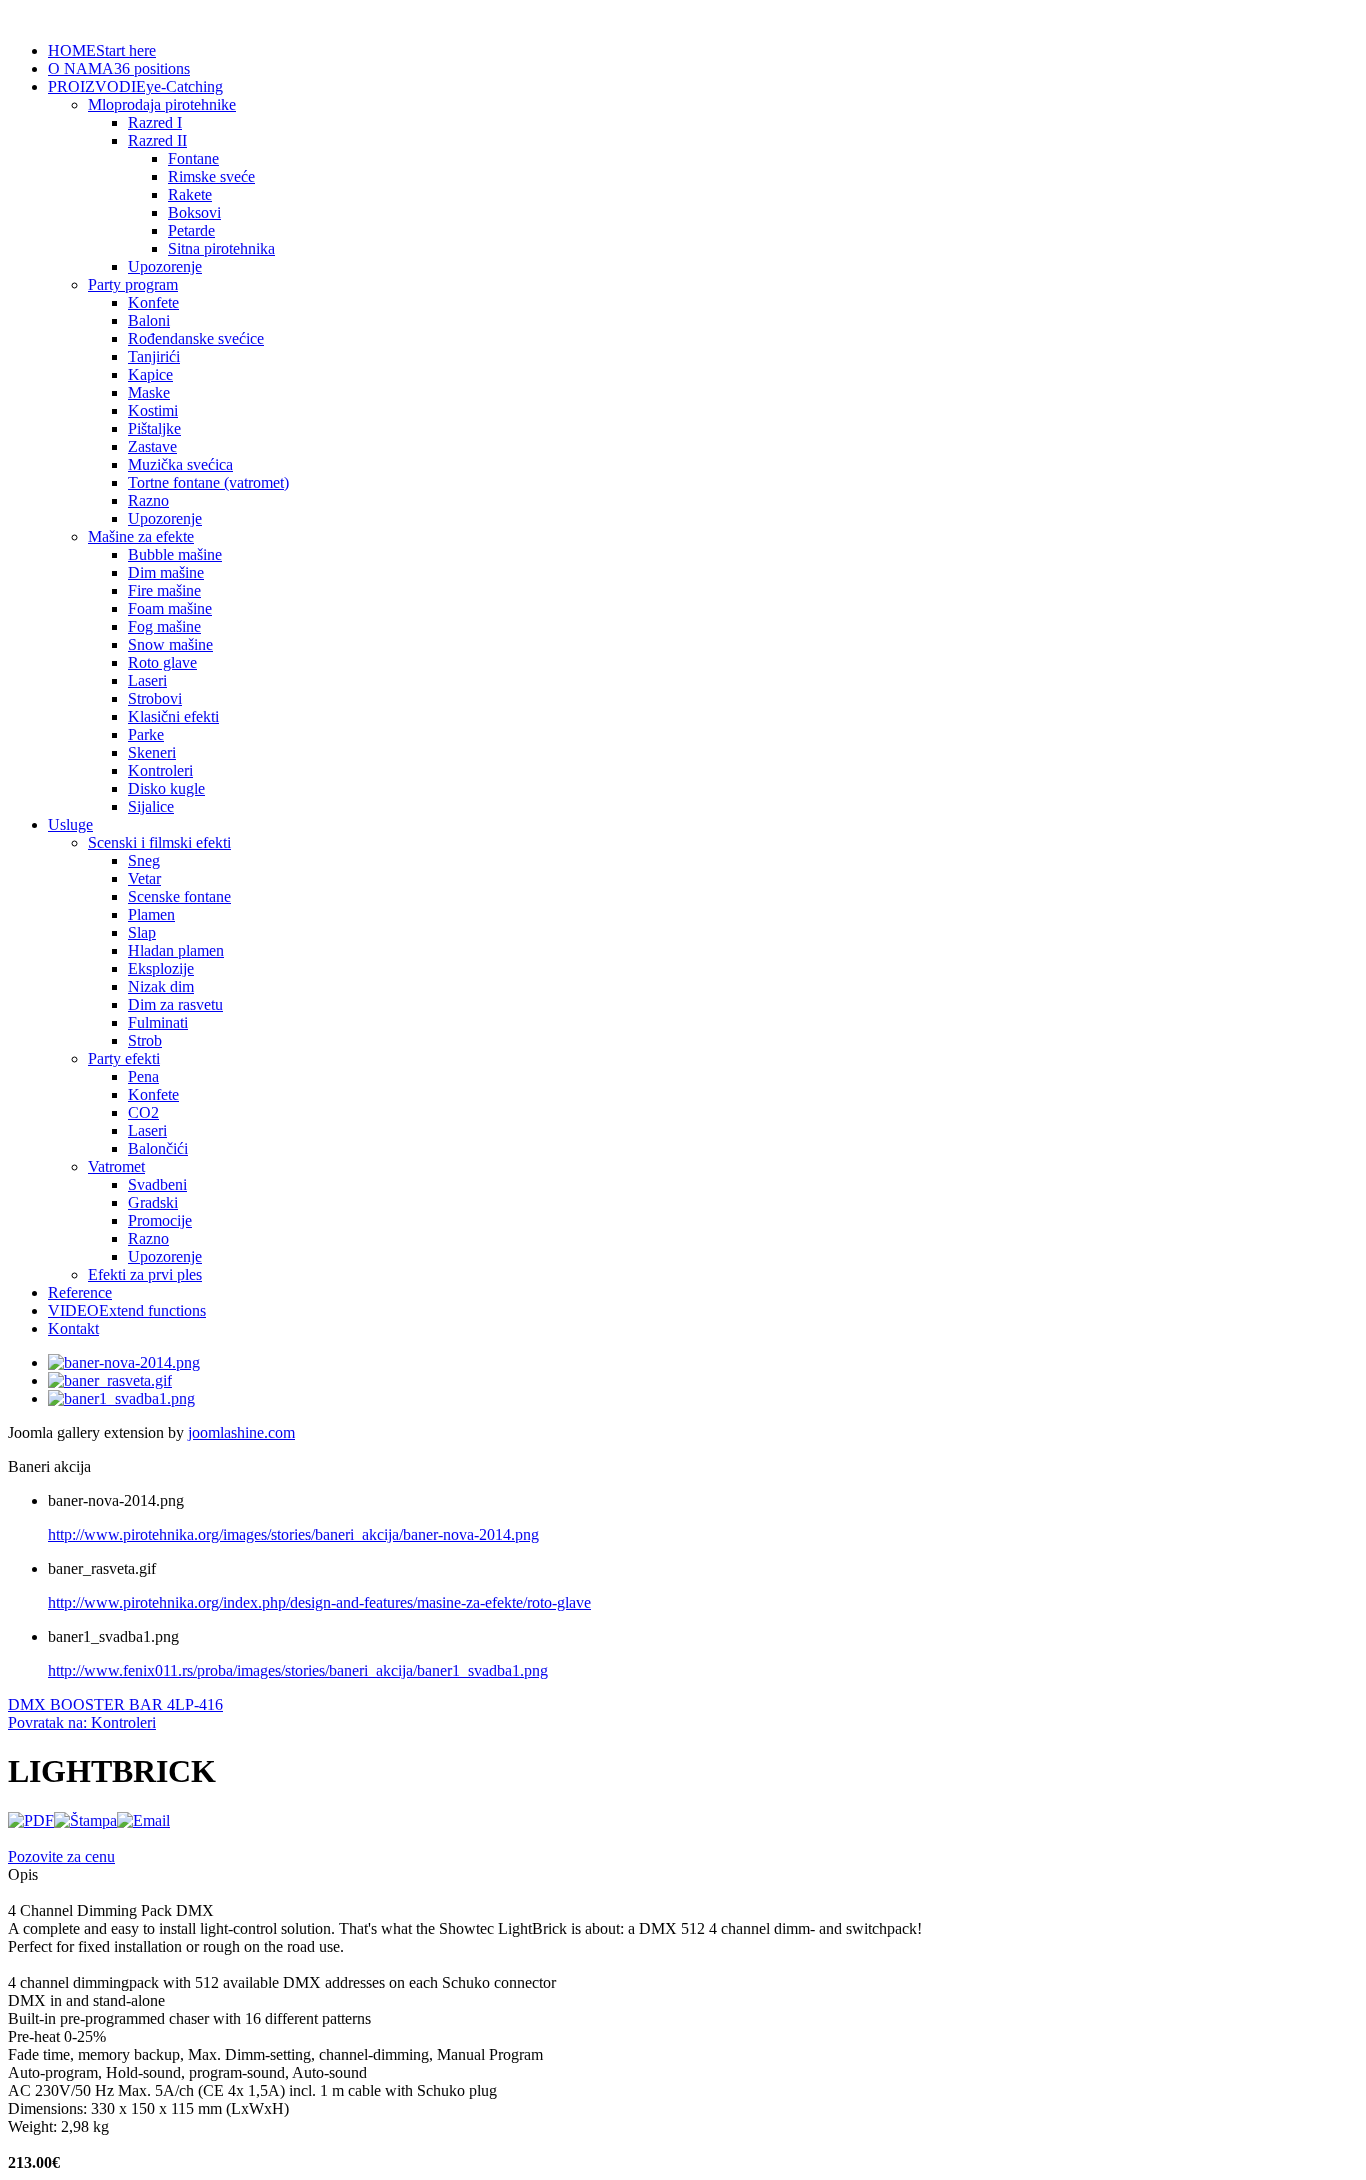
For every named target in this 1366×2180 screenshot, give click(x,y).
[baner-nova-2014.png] (124, 1362)
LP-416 (199, 1704)
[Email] (143, 1820)
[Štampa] (85, 1820)
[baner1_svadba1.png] (121, 1398)
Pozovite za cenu (61, 1856)
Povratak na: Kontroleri (82, 1722)
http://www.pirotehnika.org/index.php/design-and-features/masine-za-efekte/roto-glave (319, 1602)
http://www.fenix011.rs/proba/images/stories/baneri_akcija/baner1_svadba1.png (298, 1670)
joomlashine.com (241, 1432)
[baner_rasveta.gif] (110, 1380)
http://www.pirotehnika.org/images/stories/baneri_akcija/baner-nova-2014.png (293, 1534)
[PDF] (31, 1820)
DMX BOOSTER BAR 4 (91, 1704)
